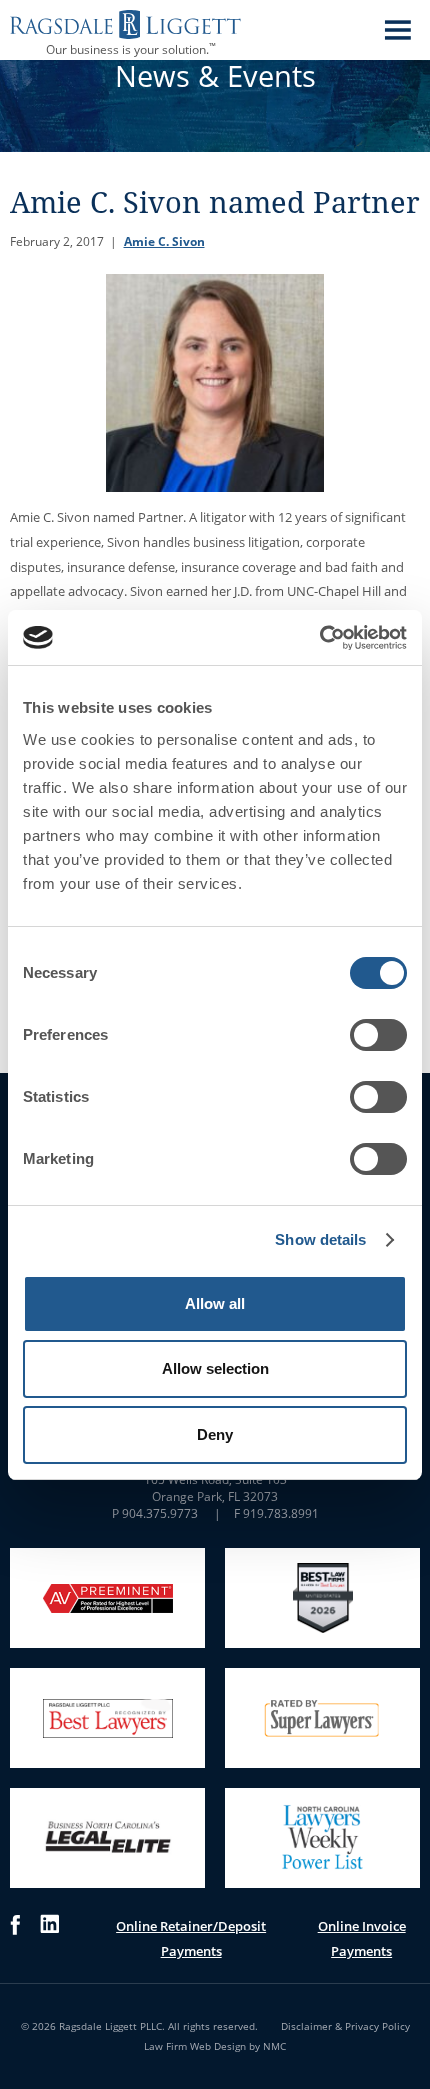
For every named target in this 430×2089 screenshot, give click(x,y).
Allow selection (215, 1368)
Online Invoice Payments (362, 1938)
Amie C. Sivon (164, 241)
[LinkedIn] (49, 1938)
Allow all (215, 1303)
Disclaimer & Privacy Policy (345, 2026)
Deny (215, 1434)
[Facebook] (15, 1938)
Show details (320, 1239)
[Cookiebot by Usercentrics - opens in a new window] (319, 638)
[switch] (378, 1035)
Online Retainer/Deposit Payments (191, 1938)
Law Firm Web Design (195, 2046)
